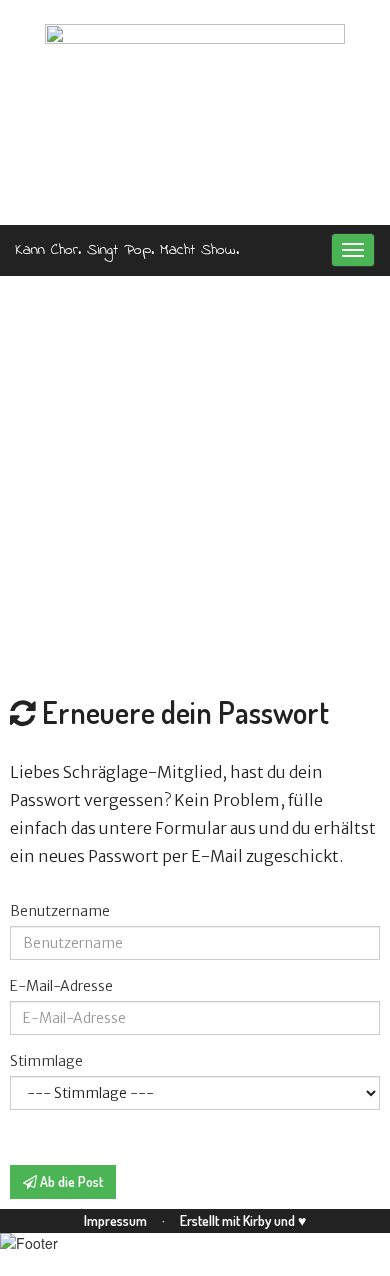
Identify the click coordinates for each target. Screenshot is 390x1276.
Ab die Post (70, 1181)
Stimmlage (46, 1061)
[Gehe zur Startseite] (195, 113)
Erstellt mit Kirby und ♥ (243, 1220)
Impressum (117, 1220)
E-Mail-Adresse (61, 986)
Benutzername (60, 911)
